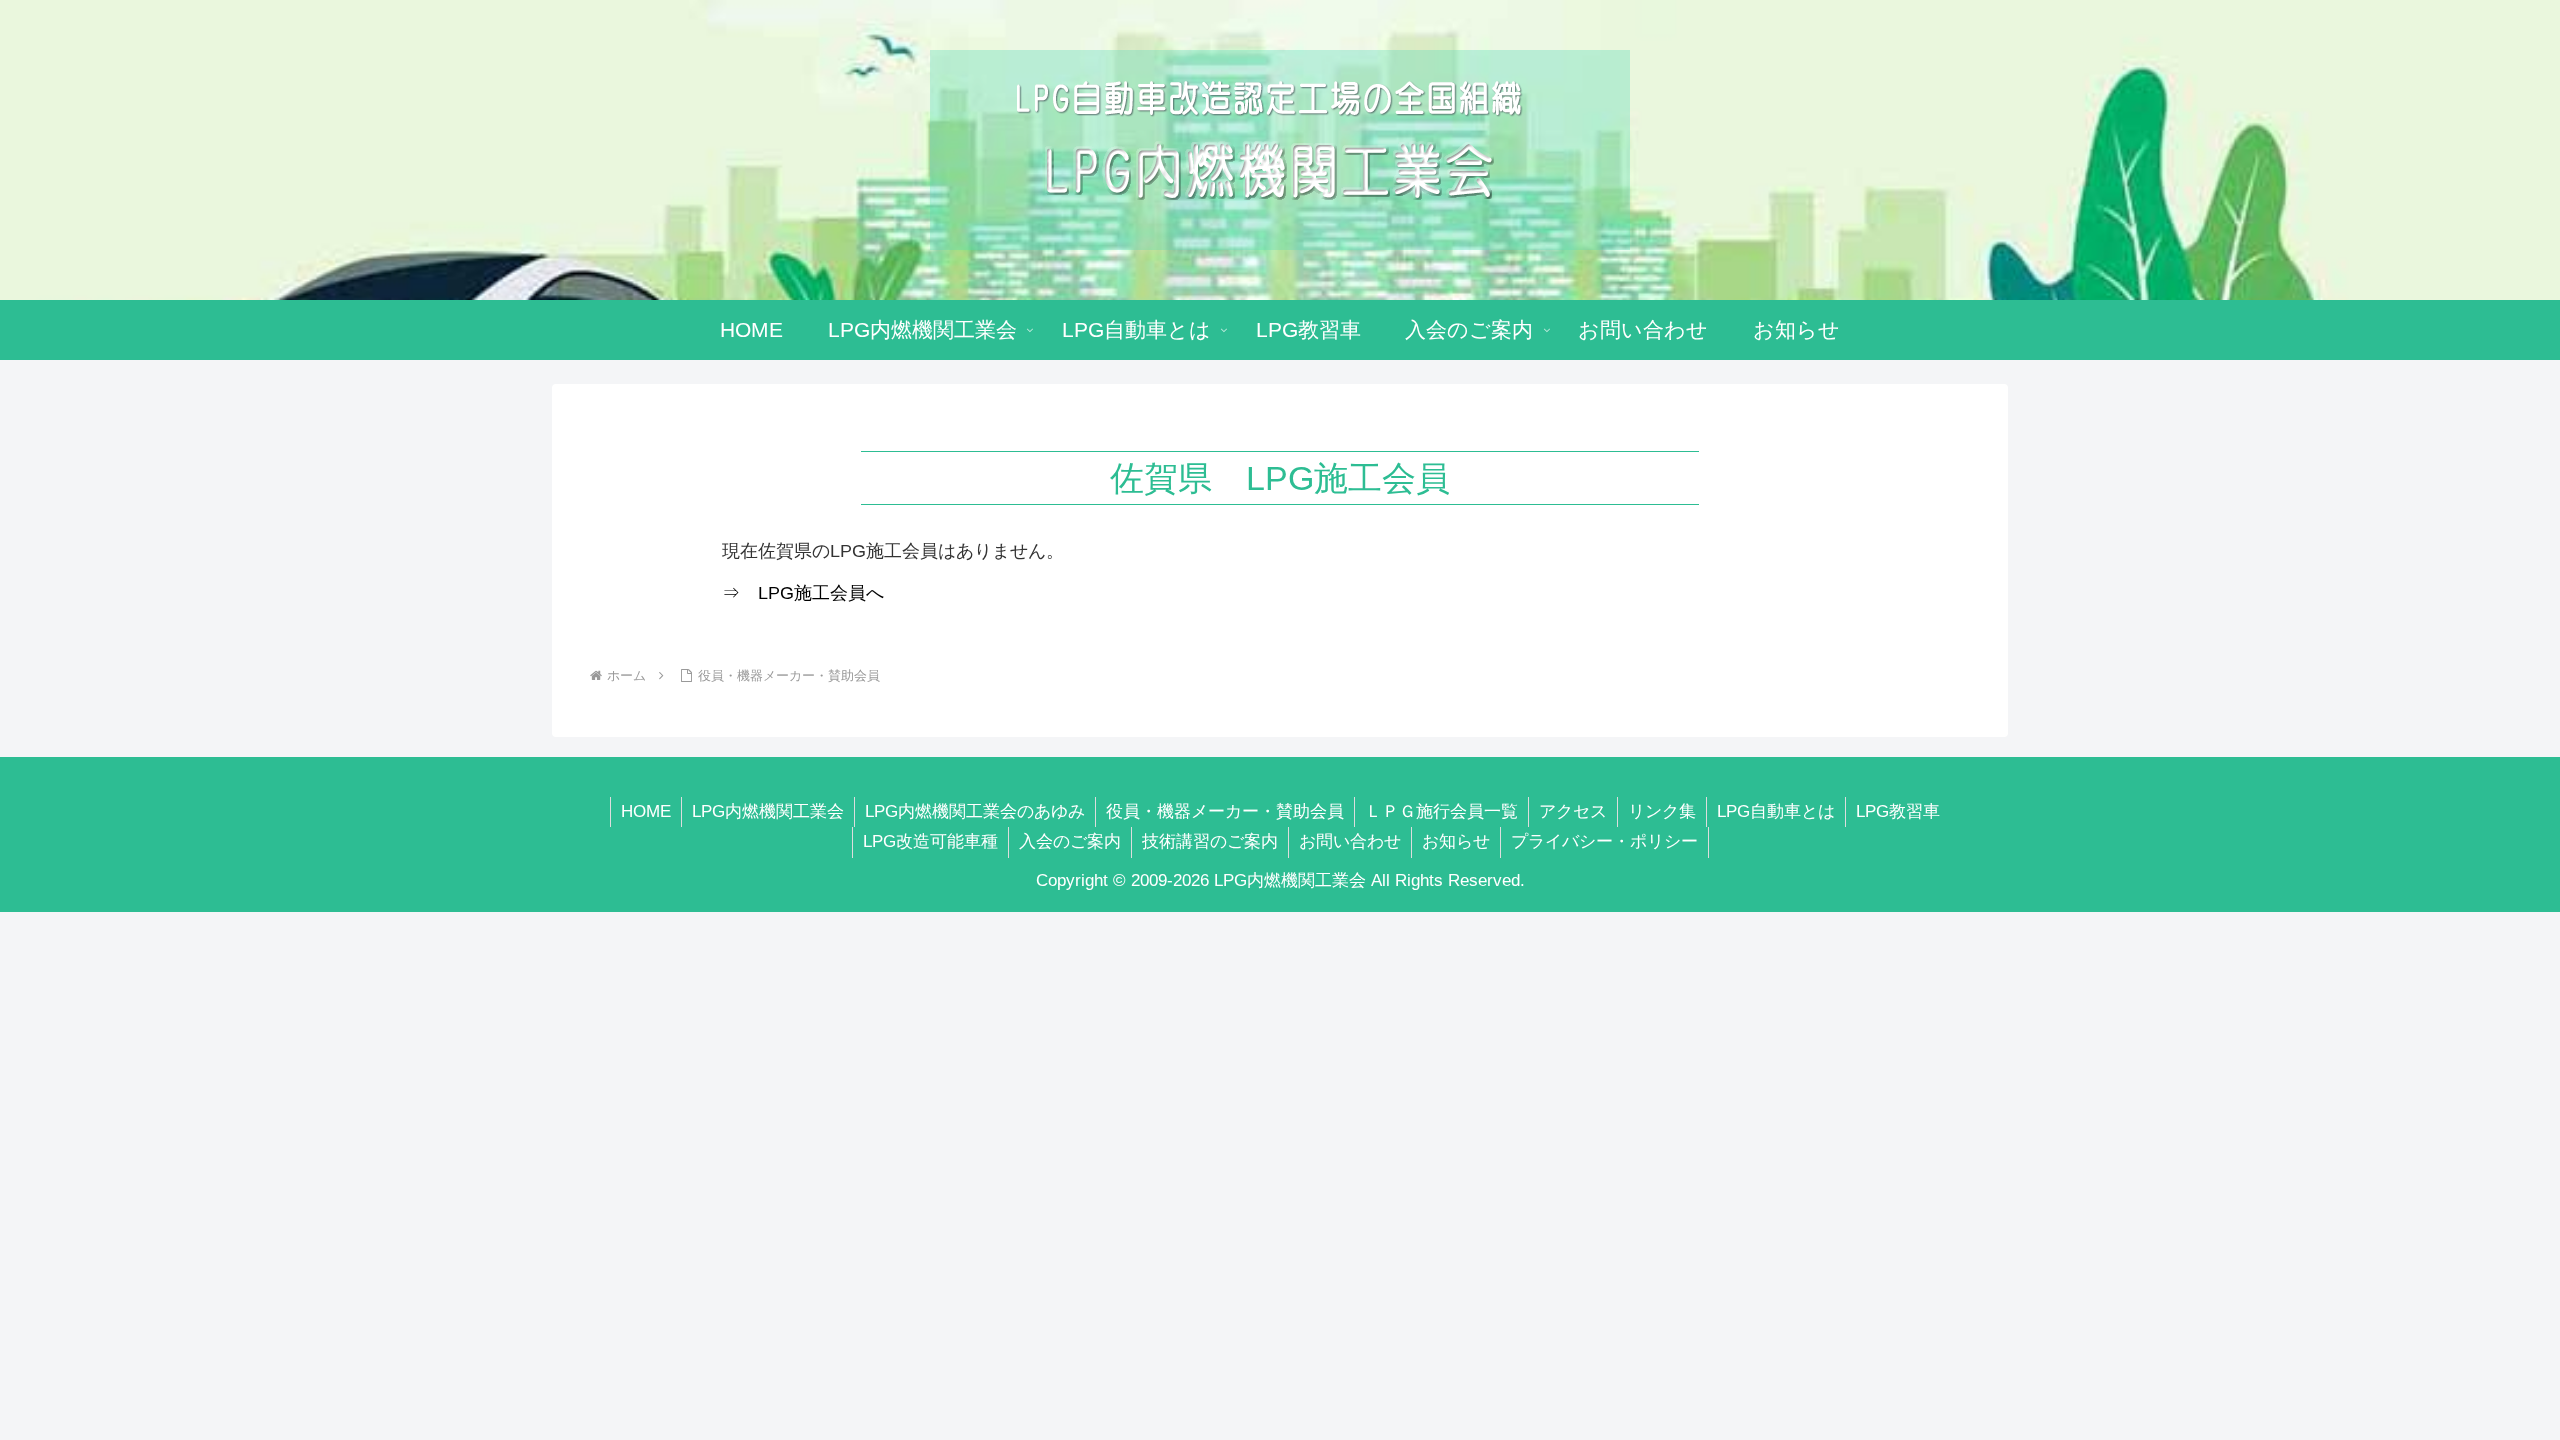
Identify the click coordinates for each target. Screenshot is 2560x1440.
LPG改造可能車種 (930, 841)
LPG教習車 (1898, 811)
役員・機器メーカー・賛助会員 (1225, 811)
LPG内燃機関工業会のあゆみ (975, 811)
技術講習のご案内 (1210, 841)
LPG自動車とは (1776, 811)
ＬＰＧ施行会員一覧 (1441, 811)
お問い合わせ (1350, 841)
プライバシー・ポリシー (1604, 841)
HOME (646, 811)
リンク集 (1662, 811)
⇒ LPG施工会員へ (803, 593)
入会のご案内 (1070, 841)
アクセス (1573, 811)
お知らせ (1456, 841)
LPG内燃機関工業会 (768, 811)
